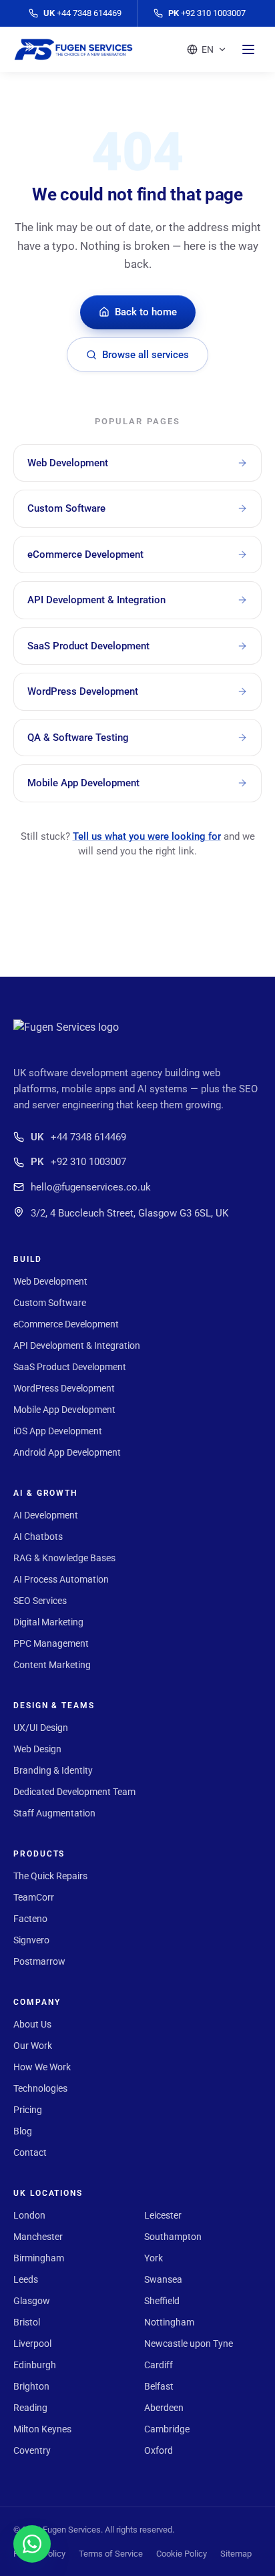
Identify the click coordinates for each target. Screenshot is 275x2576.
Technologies (40, 2088)
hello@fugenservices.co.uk (91, 1187)
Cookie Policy (182, 2554)
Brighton (31, 2386)
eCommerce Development (66, 1324)
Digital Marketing (48, 1622)
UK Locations (48, 2193)
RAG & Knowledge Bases (64, 1558)
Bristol (27, 2322)
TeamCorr (34, 1897)
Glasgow (32, 2301)
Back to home (146, 312)
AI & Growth (46, 1493)
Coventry (32, 2450)
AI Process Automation (61, 1579)
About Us (32, 2024)
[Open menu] (248, 49)
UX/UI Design (41, 1728)
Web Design (37, 1749)
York (154, 2258)
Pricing (28, 2110)
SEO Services (40, 1601)
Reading (30, 2408)
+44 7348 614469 (78, 1137)
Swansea (163, 2279)
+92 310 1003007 (78, 1162)
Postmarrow (39, 1961)
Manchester (38, 2237)
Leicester (163, 2215)
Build (28, 1259)
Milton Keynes (42, 2429)
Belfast (159, 2386)
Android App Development (67, 1452)
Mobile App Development (64, 1410)
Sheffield (162, 2301)
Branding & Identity (53, 1770)
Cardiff (159, 2365)
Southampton (173, 2237)
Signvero (31, 1940)
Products (39, 1854)
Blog (23, 2131)
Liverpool (32, 2344)
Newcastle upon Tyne (189, 2344)
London (29, 2215)
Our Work (33, 2046)
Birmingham (39, 2258)
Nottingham (169, 2322)
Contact (30, 2152)
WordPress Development (64, 1388)
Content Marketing (52, 1665)
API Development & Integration (77, 1345)
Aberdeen (164, 2408)
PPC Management (51, 1643)
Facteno (30, 1919)
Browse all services (146, 355)
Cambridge (167, 2429)
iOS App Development (58, 1431)
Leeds (26, 2279)
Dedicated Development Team (74, 1792)
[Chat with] (32, 2544)
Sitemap (236, 2554)
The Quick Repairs (50, 1876)
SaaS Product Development (70, 1367)
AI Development (46, 1515)
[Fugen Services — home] (73, 49)
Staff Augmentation (54, 1813)
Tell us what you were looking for (147, 836)
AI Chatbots (38, 1537)
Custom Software (50, 1303)
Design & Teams (54, 1706)
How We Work (42, 2067)
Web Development (50, 1281)
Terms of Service (111, 2554)
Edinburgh (35, 2365)
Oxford (159, 2450)
